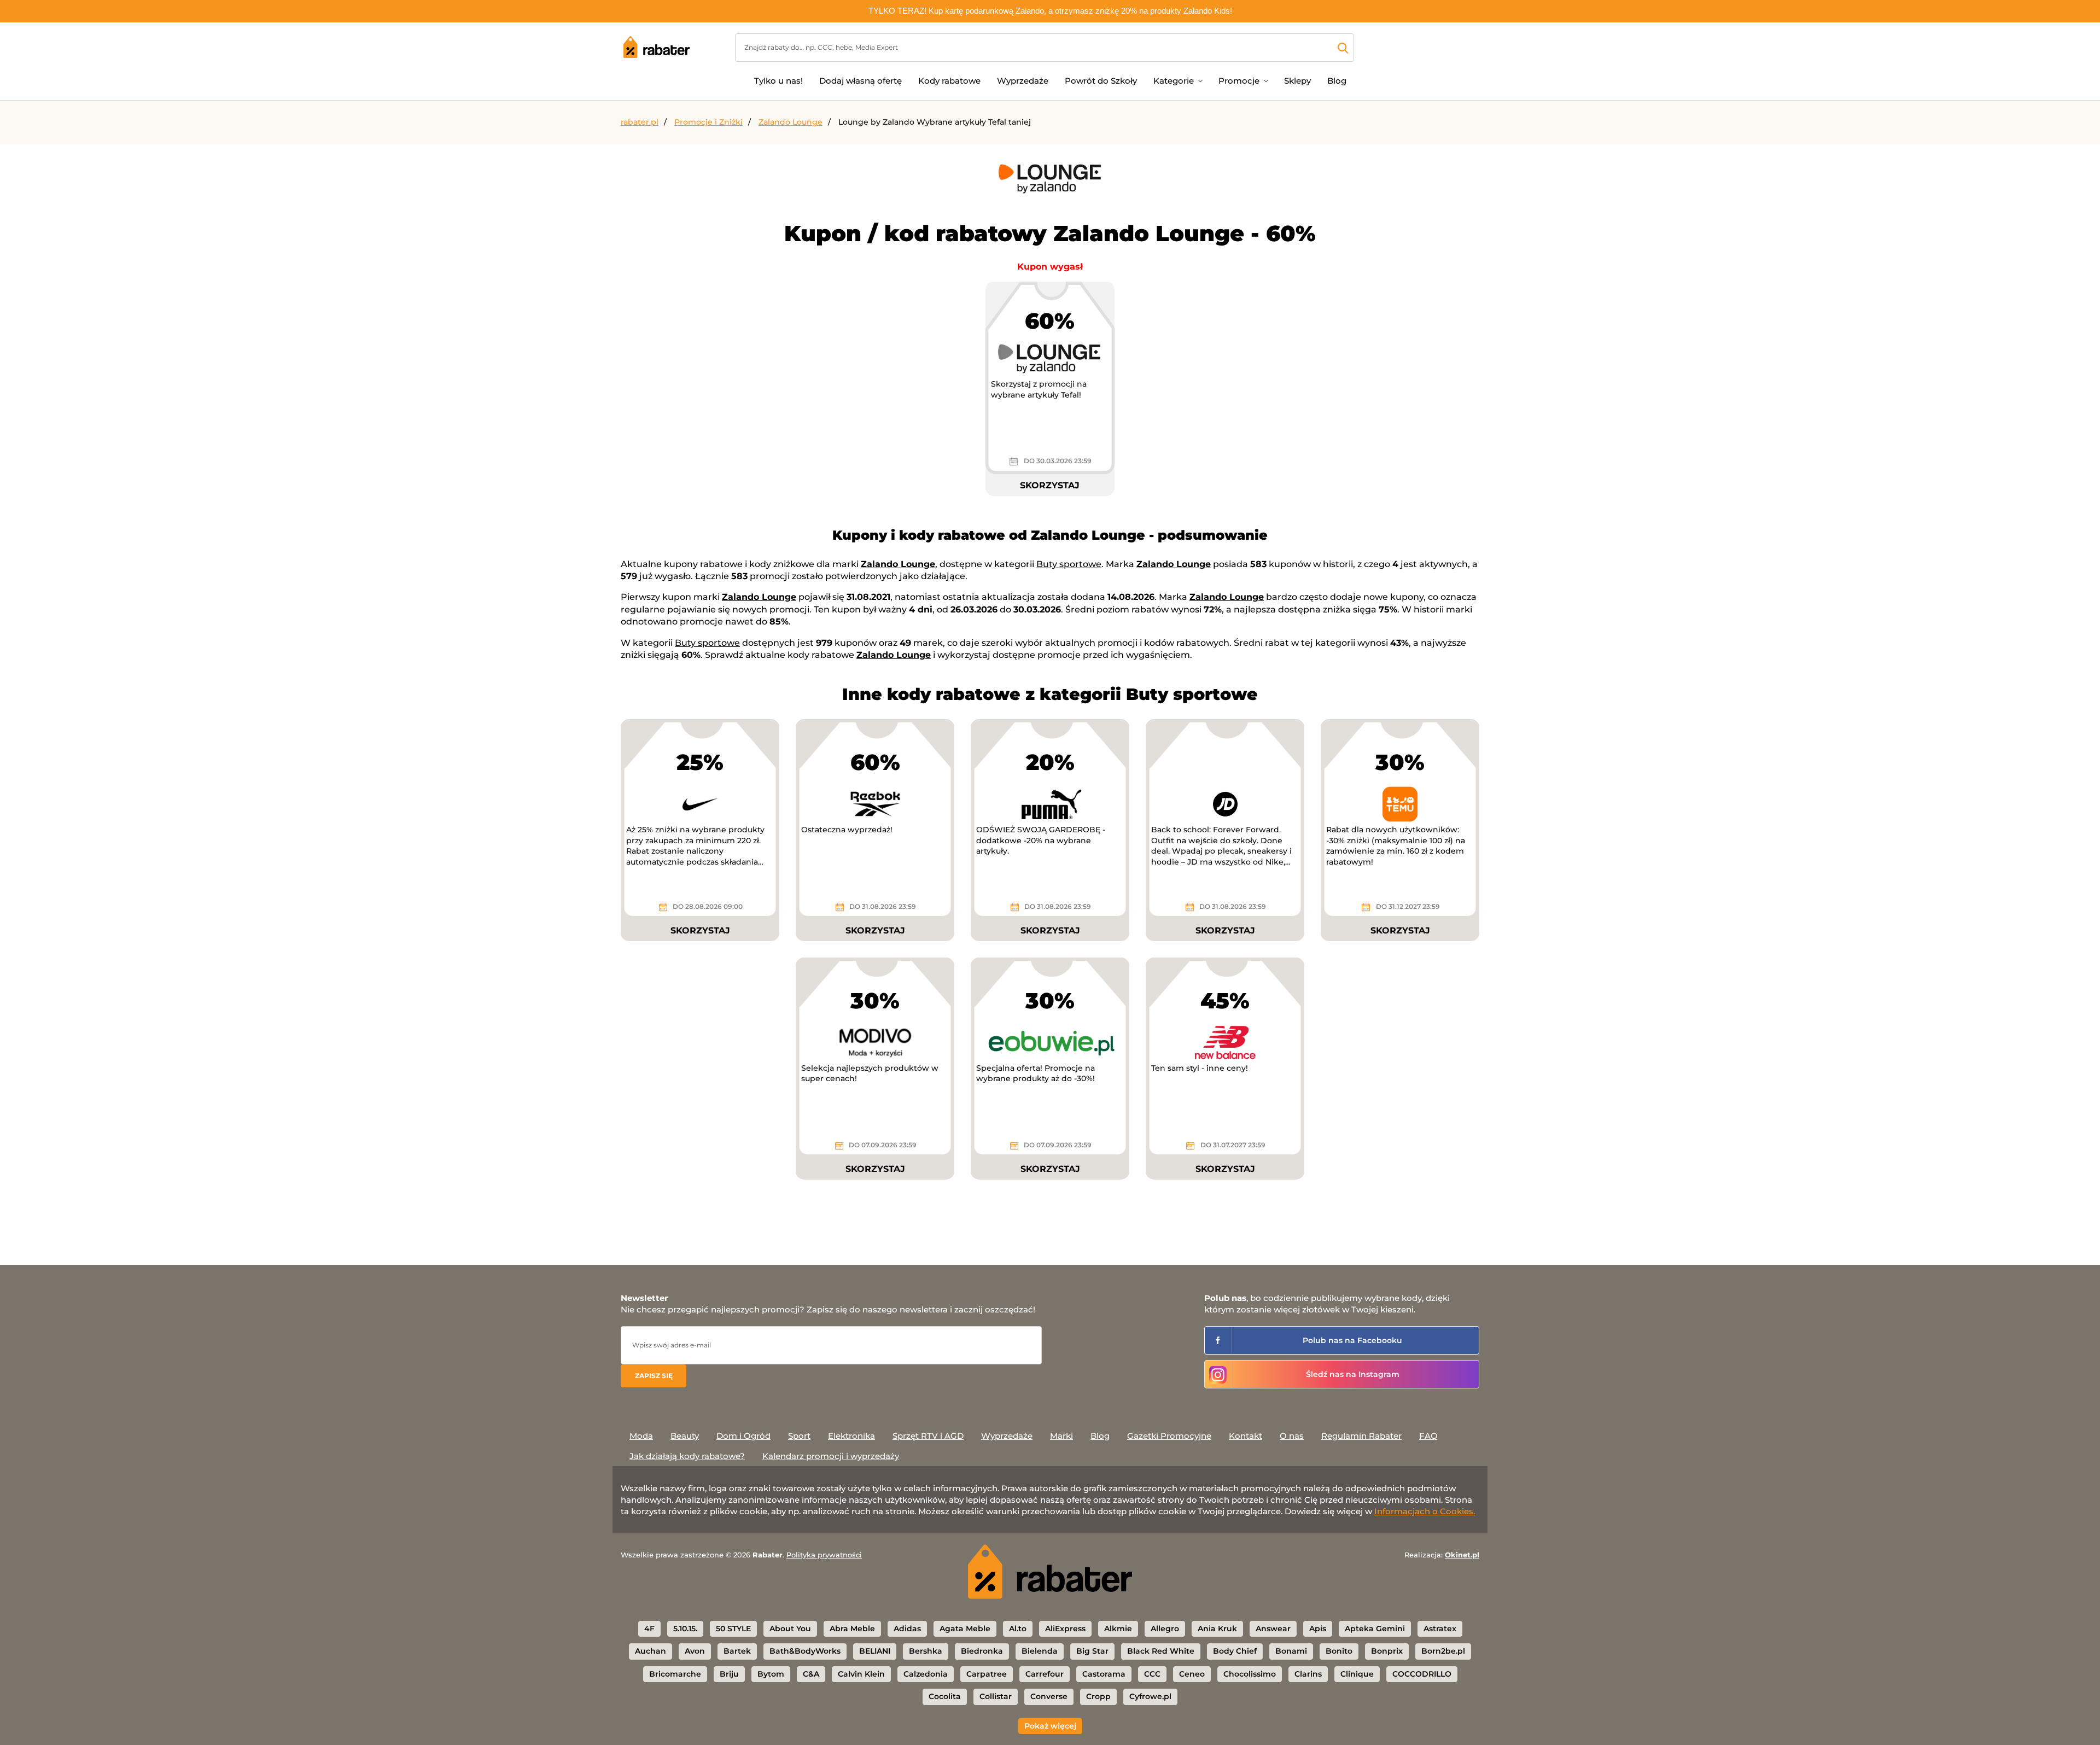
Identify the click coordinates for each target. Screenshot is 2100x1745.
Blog (1337, 81)
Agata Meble (965, 1629)
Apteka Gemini (1375, 1629)
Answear (1273, 1629)
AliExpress (1065, 1629)
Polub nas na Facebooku (1352, 1340)
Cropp (1098, 1696)
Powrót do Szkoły (1101, 81)
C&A (811, 1674)
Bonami (1291, 1651)
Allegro (1165, 1629)
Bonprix (1387, 1651)
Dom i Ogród (743, 1436)
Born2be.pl (1443, 1651)
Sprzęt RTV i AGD (928, 1436)
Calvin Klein (861, 1674)
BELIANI (875, 1651)
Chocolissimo (1250, 1674)
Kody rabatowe (949, 81)
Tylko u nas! (778, 81)
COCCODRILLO (1422, 1674)
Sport (799, 1436)
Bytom (771, 1674)
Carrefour (1045, 1674)
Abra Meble (852, 1629)
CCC (1152, 1674)
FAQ (1428, 1436)
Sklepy (1297, 81)
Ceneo (1192, 1674)
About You (790, 1629)
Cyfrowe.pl (1150, 1696)
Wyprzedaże (1023, 81)
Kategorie (1174, 81)
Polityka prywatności (824, 1555)
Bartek (737, 1651)
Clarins (1308, 1674)
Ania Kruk (1217, 1629)
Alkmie (1118, 1629)
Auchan (651, 1651)
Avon (695, 1651)
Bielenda (1040, 1651)
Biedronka (982, 1651)
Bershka (926, 1651)
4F (649, 1629)
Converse (1049, 1696)
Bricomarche (675, 1674)
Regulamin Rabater (1361, 1436)
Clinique (1357, 1674)
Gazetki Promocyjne (1169, 1436)
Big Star (1092, 1651)
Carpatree (987, 1674)
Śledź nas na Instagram (1353, 1374)
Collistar (996, 1696)
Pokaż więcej (1050, 1726)
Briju (729, 1674)
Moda (641, 1436)
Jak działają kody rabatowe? (687, 1456)
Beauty (685, 1436)
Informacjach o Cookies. (1425, 1511)
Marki (1061, 1436)
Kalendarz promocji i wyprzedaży (831, 1456)
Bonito (1339, 1651)
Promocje (1239, 81)
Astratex (1440, 1629)
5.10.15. (685, 1629)
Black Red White (1161, 1651)
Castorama (1104, 1674)
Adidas (907, 1629)
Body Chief (1235, 1651)
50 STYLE (733, 1629)
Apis (1318, 1629)
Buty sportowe (1069, 564)
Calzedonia (926, 1674)
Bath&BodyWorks (805, 1651)
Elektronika (851, 1436)
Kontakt (1246, 1436)
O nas (1292, 1436)
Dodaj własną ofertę (861, 81)
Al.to (1018, 1629)
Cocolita (945, 1696)
